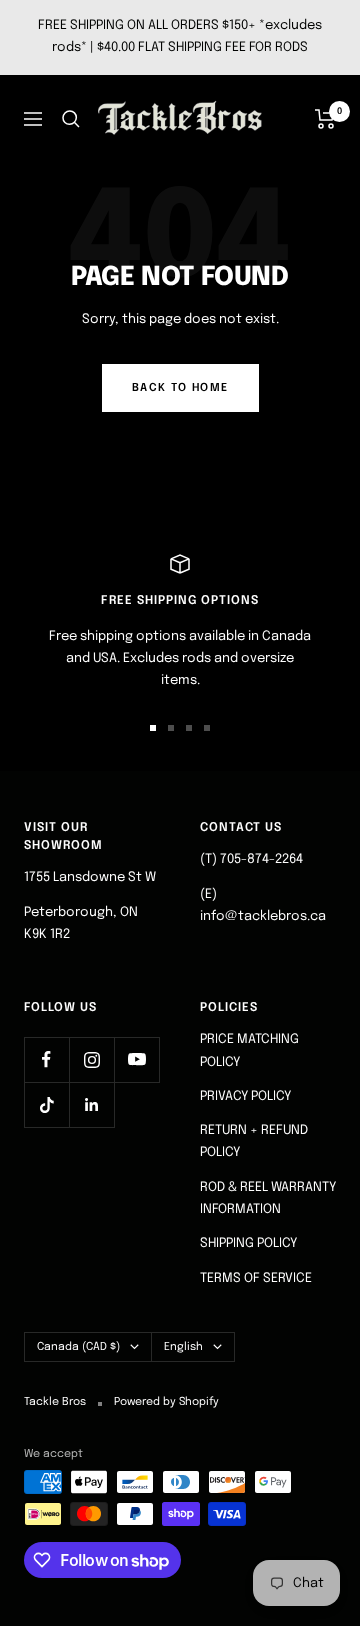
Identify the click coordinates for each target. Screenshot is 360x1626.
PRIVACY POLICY (245, 1096)
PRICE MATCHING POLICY (249, 1050)
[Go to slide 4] (207, 728)
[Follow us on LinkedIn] (91, 1104)
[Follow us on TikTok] (46, 1104)
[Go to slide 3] (189, 728)
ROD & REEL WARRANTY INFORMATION (268, 1198)
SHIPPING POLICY (248, 1243)
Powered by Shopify (166, 1402)
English (183, 1347)
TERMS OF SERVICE (256, 1278)
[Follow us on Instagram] (91, 1059)
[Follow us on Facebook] (46, 1059)
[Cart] (325, 119)
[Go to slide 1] (153, 728)
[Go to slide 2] (171, 728)
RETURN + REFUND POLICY (254, 1141)
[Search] (71, 119)
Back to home (180, 388)
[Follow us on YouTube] (136, 1059)
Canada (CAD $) (78, 1347)
